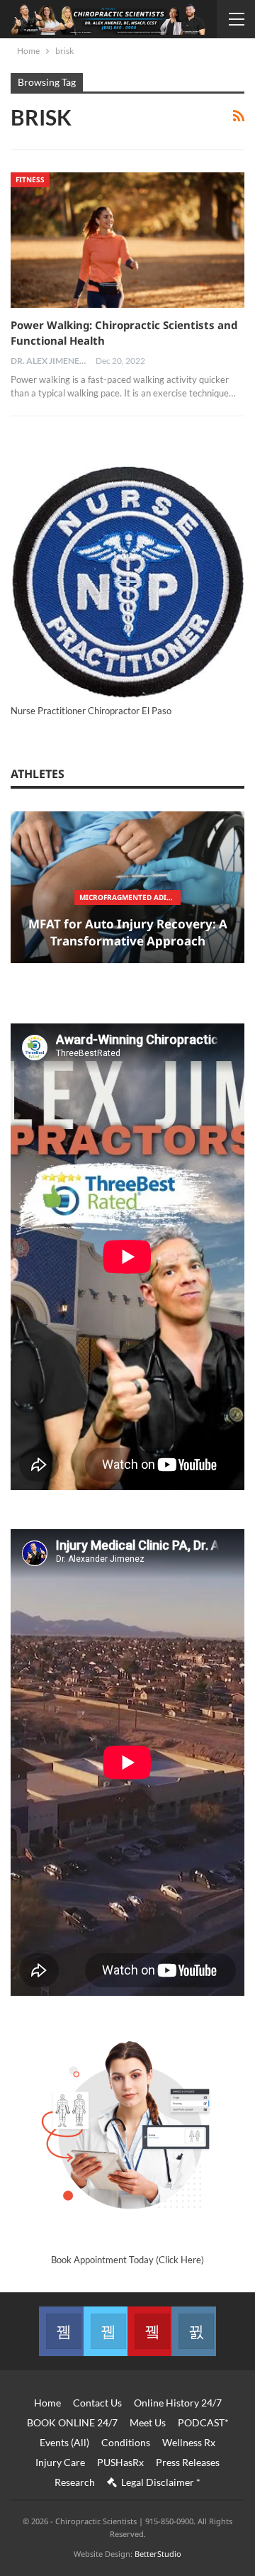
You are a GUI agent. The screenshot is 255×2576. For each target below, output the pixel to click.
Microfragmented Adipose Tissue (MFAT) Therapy (130, 897)
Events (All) (64, 2442)
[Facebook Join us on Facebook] (61, 2331)
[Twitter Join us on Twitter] (106, 2331)
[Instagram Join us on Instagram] (193, 2331)
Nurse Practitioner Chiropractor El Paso (91, 711)
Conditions (126, 2442)
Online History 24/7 (178, 2403)
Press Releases (188, 2462)
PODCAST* (203, 2422)
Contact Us (97, 2403)
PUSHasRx (120, 2462)
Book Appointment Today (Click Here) (127, 2260)
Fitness (30, 179)
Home (47, 2403)
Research (75, 2482)
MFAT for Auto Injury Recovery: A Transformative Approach (128, 932)
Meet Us (148, 2422)
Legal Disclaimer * (161, 2482)
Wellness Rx (189, 2442)
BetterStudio (158, 2554)
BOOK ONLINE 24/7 (72, 2422)
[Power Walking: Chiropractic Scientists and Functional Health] (127, 240)
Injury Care (60, 2462)
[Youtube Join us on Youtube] (149, 2331)
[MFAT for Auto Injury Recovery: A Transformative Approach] (127, 888)
